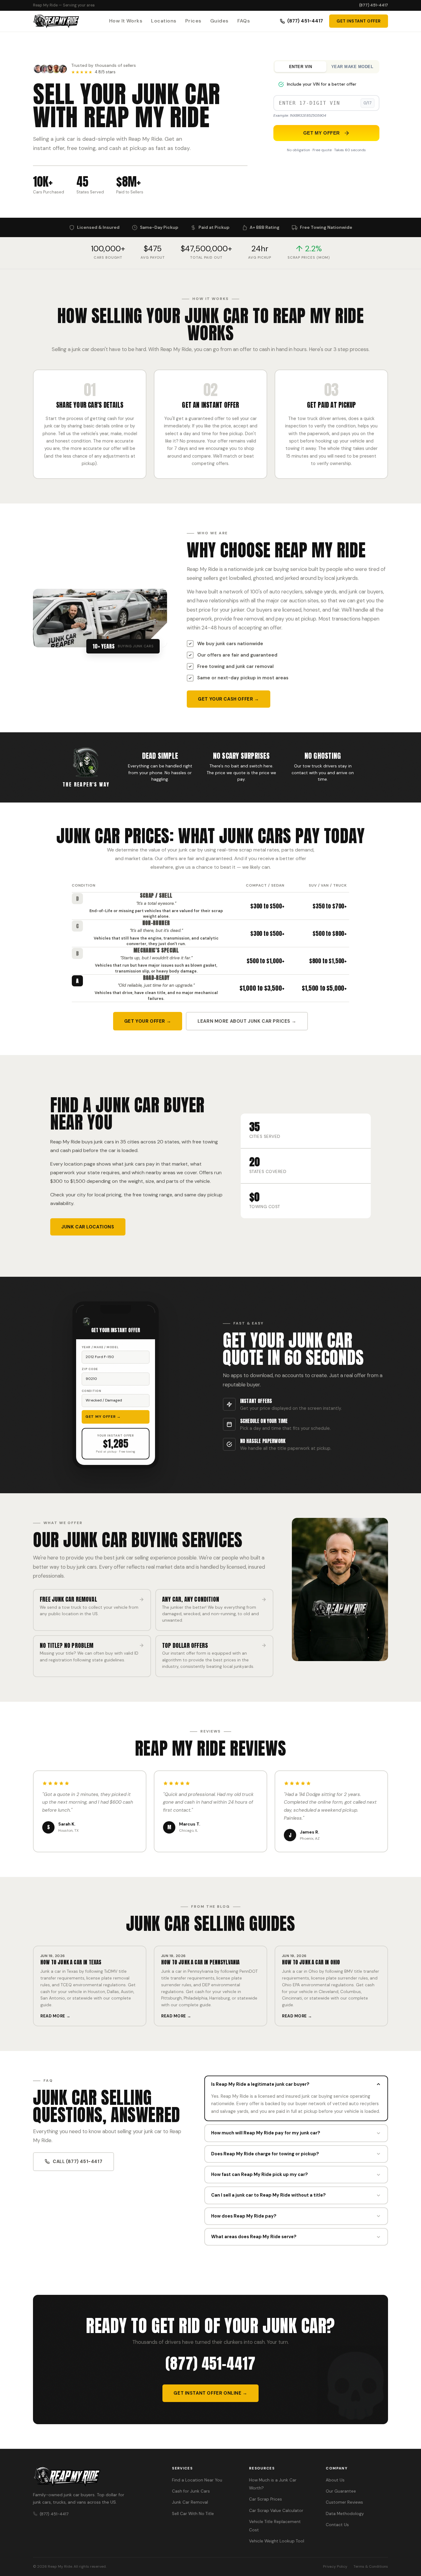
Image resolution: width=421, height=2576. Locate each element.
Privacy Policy (335, 2566)
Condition (92, 1391)
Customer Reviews (344, 2502)
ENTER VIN (301, 67)
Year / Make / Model (100, 1347)
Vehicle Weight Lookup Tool (277, 2541)
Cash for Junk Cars (191, 2491)
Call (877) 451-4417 (78, 2161)
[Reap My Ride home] (95, 2477)
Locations (164, 21)
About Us (335, 2480)
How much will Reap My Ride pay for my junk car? (266, 2133)
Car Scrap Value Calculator (276, 2511)
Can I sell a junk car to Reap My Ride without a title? (268, 2195)
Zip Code (90, 1369)
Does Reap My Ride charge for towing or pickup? (265, 2154)
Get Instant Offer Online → (210, 2393)
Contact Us (337, 2525)
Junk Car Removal (190, 2502)
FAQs (244, 21)
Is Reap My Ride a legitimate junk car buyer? (260, 2084)
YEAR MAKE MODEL (352, 67)
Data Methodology (345, 2514)
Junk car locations (88, 1227)
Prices (193, 21)
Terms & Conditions (371, 2566)
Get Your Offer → (148, 1021)
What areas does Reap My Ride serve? (254, 2237)
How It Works (126, 21)
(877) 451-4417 (374, 5)
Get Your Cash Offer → (228, 699)
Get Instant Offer (359, 21)
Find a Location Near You (197, 2480)
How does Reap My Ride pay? (244, 2216)
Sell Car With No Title (193, 2514)
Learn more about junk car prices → (247, 1021)
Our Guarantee (341, 2491)
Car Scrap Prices (266, 2499)
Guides (219, 21)
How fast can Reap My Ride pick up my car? (260, 2174)
